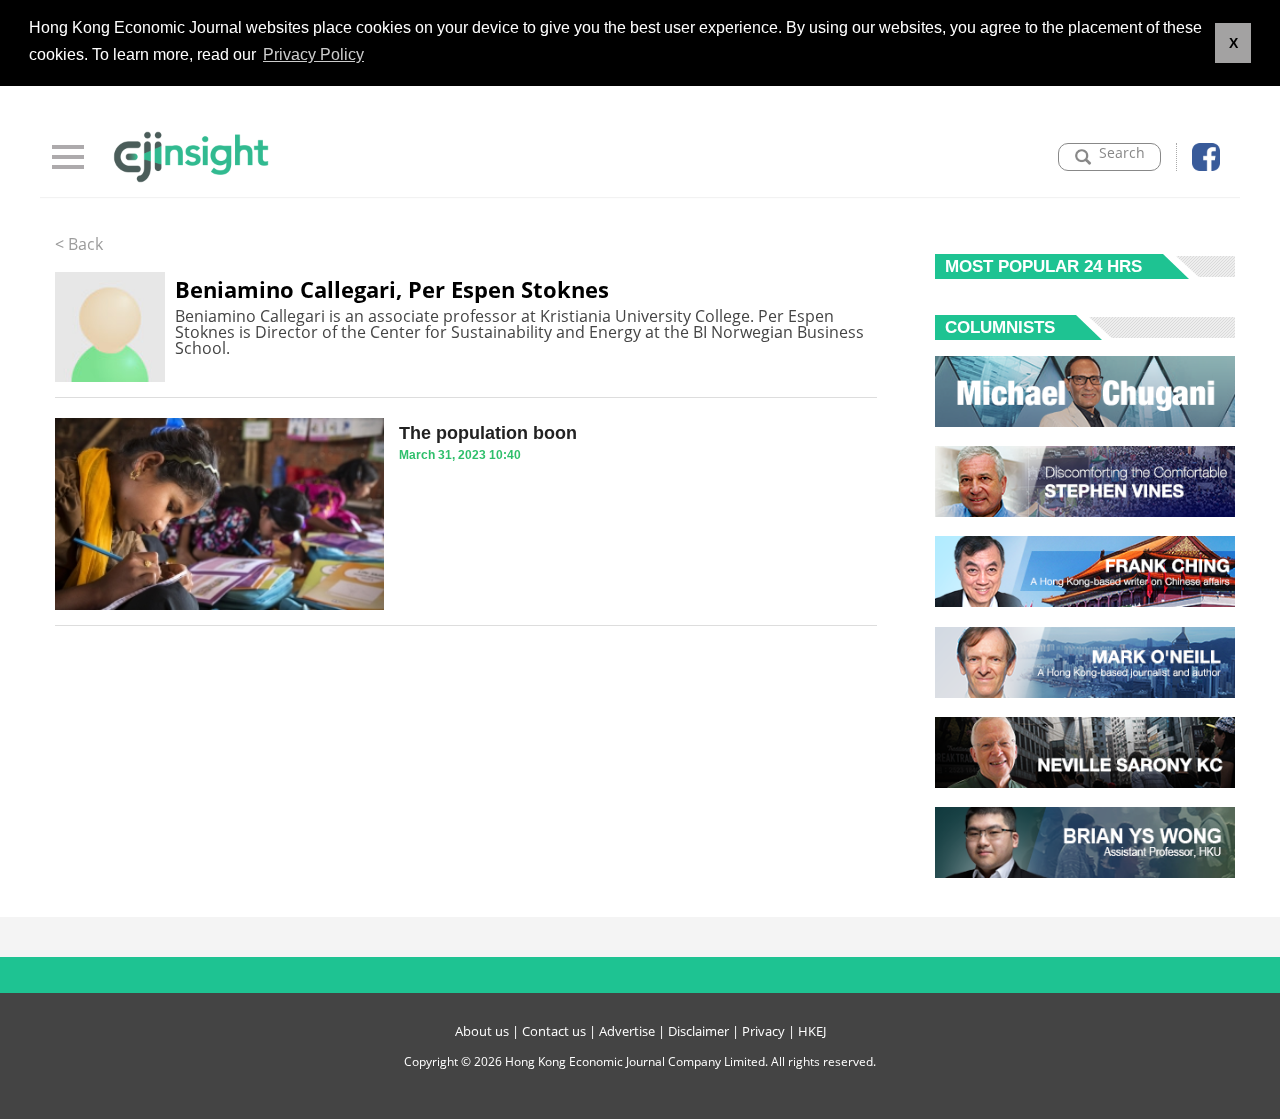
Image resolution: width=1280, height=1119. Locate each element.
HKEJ (812, 1031)
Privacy (763, 1031)
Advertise (627, 1031)
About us (482, 1031)
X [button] (1233, 43)
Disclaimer (698, 1031)
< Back (79, 244)
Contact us (554, 1031)
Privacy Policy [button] (313, 54)
